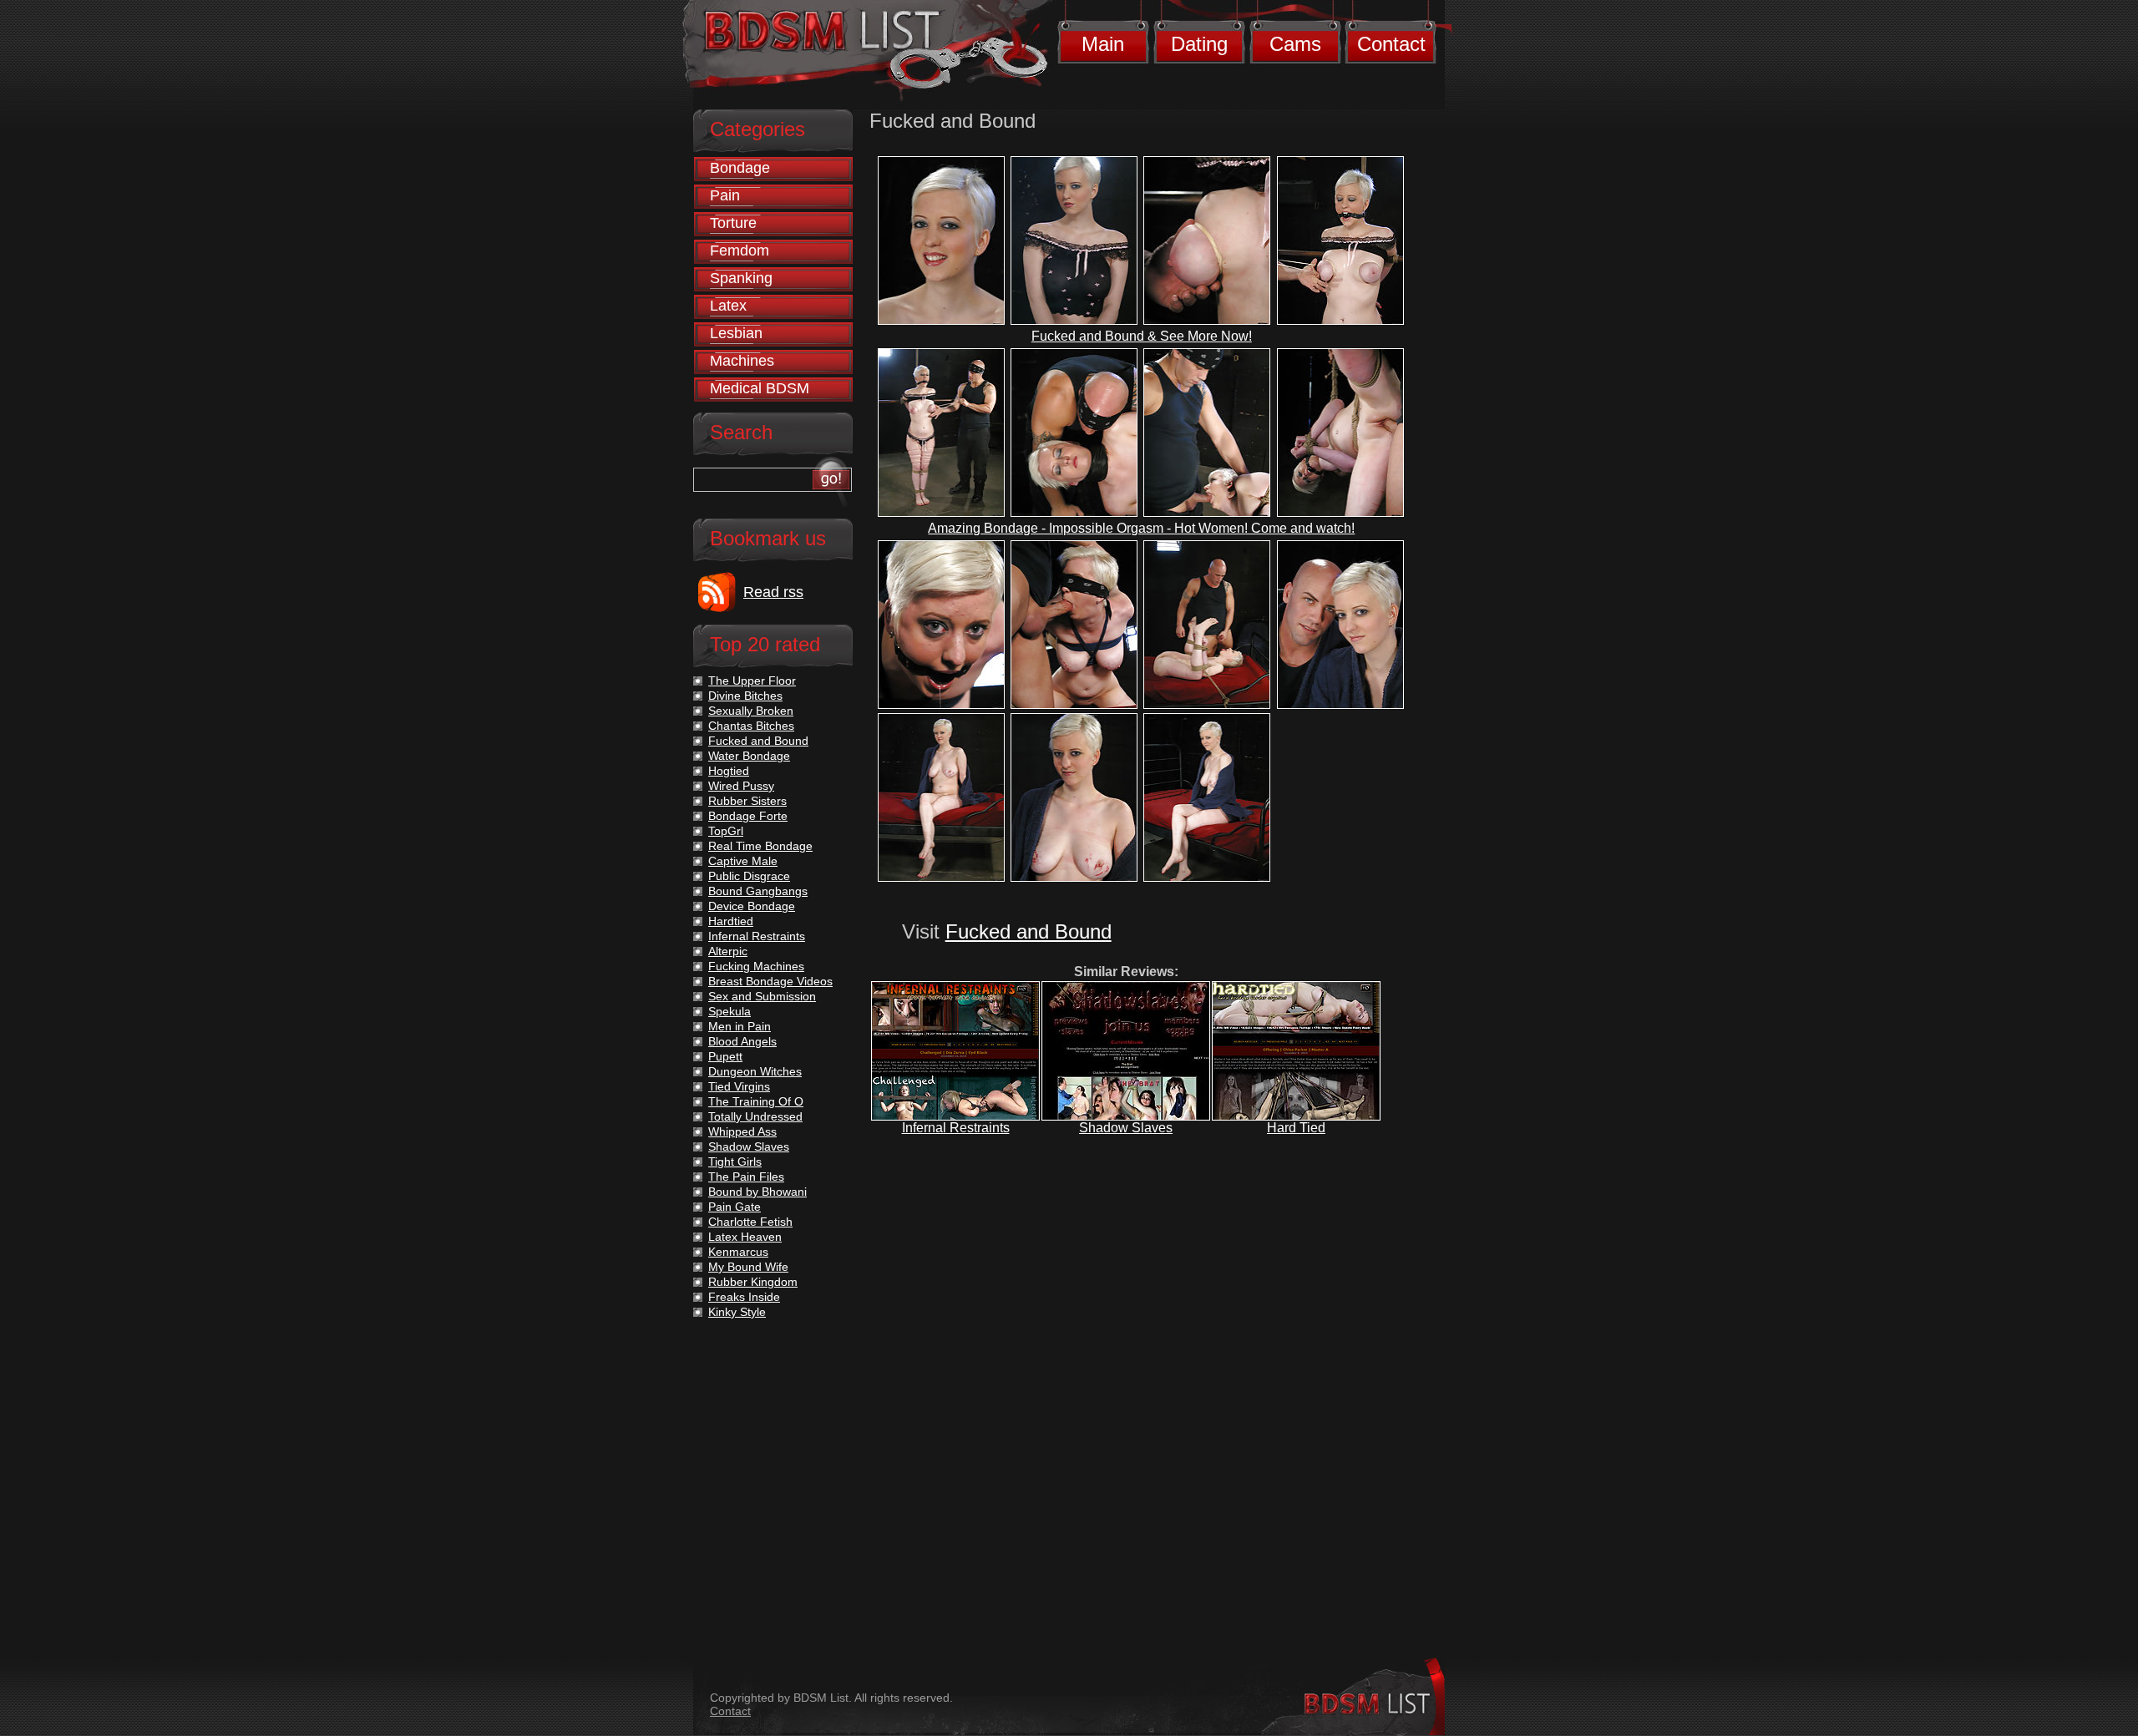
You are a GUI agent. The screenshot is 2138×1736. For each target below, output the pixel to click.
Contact (1391, 44)
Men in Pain (740, 1026)
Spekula (730, 1011)
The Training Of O (756, 1101)
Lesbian (736, 333)
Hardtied (731, 921)
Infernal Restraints (956, 1128)
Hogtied (729, 771)
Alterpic (728, 951)
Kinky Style (737, 1312)
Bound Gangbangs (758, 891)
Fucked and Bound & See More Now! (1142, 336)
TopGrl (726, 831)
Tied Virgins (739, 1086)
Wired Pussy (741, 786)
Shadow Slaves (1126, 1128)
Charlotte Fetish (750, 1222)
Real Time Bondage (760, 846)
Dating (1199, 44)
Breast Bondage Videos (770, 981)
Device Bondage (752, 906)
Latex (728, 306)
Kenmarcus (738, 1252)
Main (1103, 44)
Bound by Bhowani (757, 1192)
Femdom (740, 251)
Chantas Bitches (751, 726)
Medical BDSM (760, 388)
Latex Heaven (745, 1237)
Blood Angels (742, 1041)
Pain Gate (735, 1207)
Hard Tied (1296, 1128)
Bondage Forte (748, 816)
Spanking (741, 278)
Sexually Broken (751, 711)
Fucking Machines (756, 966)
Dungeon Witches (755, 1071)
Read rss (773, 592)
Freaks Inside (744, 1297)
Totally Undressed (755, 1116)
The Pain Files (746, 1177)
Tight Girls (735, 1162)
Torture (733, 223)
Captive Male (743, 861)
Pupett (725, 1056)
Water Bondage (749, 756)
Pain (725, 195)
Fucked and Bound (1028, 931)
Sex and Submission (762, 996)
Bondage (740, 168)
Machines (742, 361)
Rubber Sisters (747, 801)
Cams (1295, 44)
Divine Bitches (745, 696)
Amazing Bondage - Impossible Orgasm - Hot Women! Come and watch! (1141, 528)
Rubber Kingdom (753, 1282)
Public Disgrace (749, 876)
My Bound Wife (748, 1267)
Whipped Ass (742, 1131)
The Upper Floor (752, 681)
